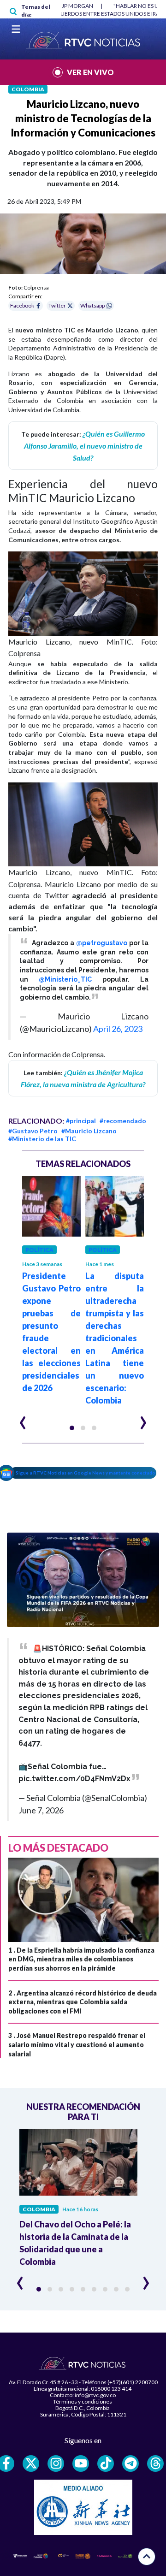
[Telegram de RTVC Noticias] (130, 2463)
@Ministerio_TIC (65, 979)
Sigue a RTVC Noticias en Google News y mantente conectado (86, 1473)
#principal (81, 1121)
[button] (72, 1428)
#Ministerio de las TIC (42, 1139)
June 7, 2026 (41, 1810)
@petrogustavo (102, 943)
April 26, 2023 (118, 1029)
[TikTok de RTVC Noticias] (106, 2463)
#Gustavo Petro (33, 1131)
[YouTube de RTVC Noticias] (81, 2463)
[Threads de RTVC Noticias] (155, 2463)
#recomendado (123, 1121)
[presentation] (23, 1419)
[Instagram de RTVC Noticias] (56, 2463)
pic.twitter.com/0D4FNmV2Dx (74, 1779)
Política (39, 1250)
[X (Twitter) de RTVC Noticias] (31, 2463)
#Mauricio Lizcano (89, 1131)
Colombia (28, 89)
